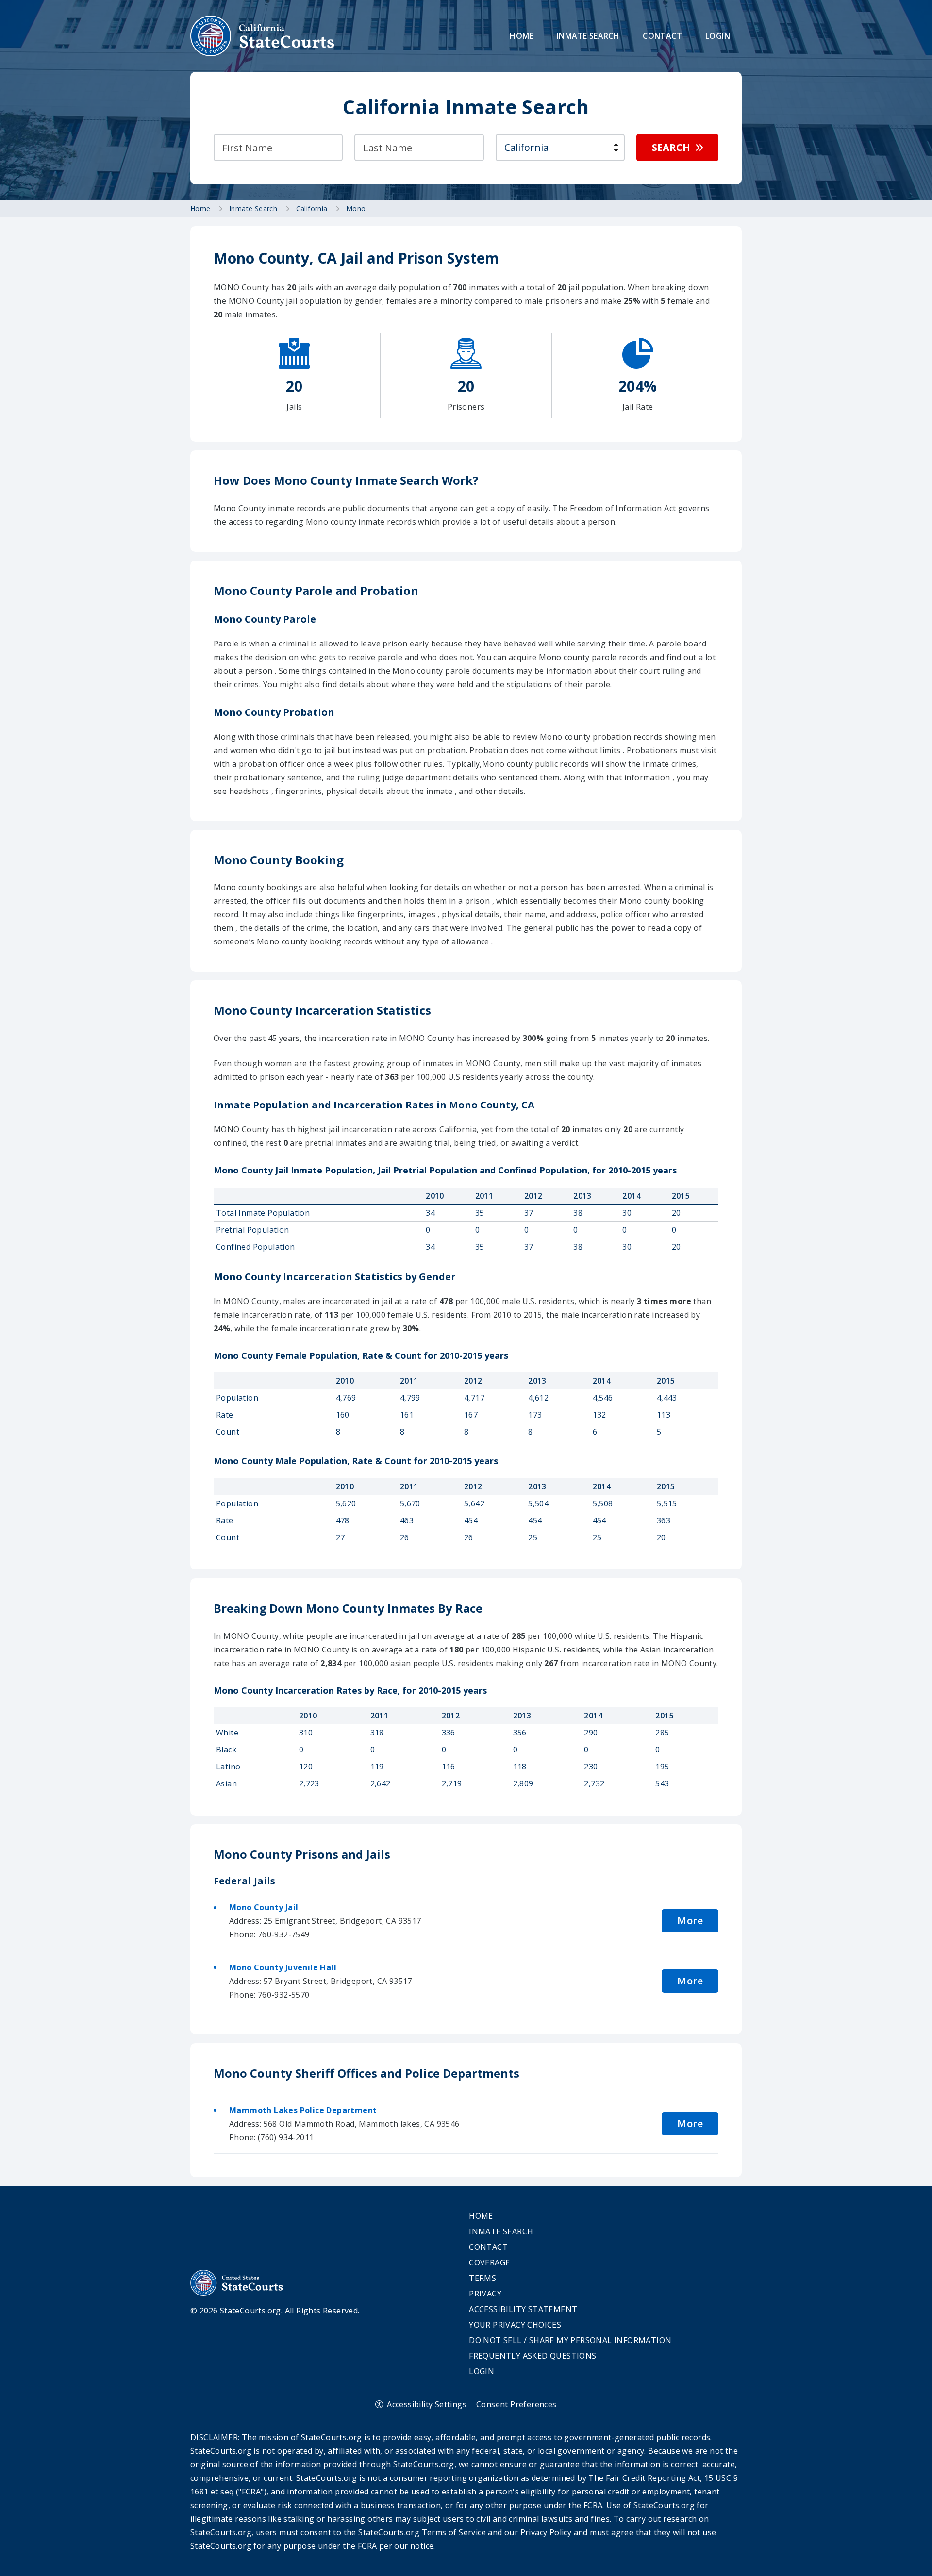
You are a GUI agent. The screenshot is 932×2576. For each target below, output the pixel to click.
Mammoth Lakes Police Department (303, 2110)
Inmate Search (588, 36)
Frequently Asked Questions (533, 2356)
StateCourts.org (263, 36)
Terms (483, 2278)
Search (671, 147)
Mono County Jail (264, 1907)
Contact (662, 36)
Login (718, 36)
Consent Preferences (516, 2404)
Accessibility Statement (523, 2309)
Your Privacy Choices (515, 2325)
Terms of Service (454, 2532)
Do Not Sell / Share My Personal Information (570, 2340)
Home (522, 36)
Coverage (489, 2262)
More (690, 1921)
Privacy (485, 2294)
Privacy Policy (546, 2532)
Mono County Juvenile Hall (283, 1967)
